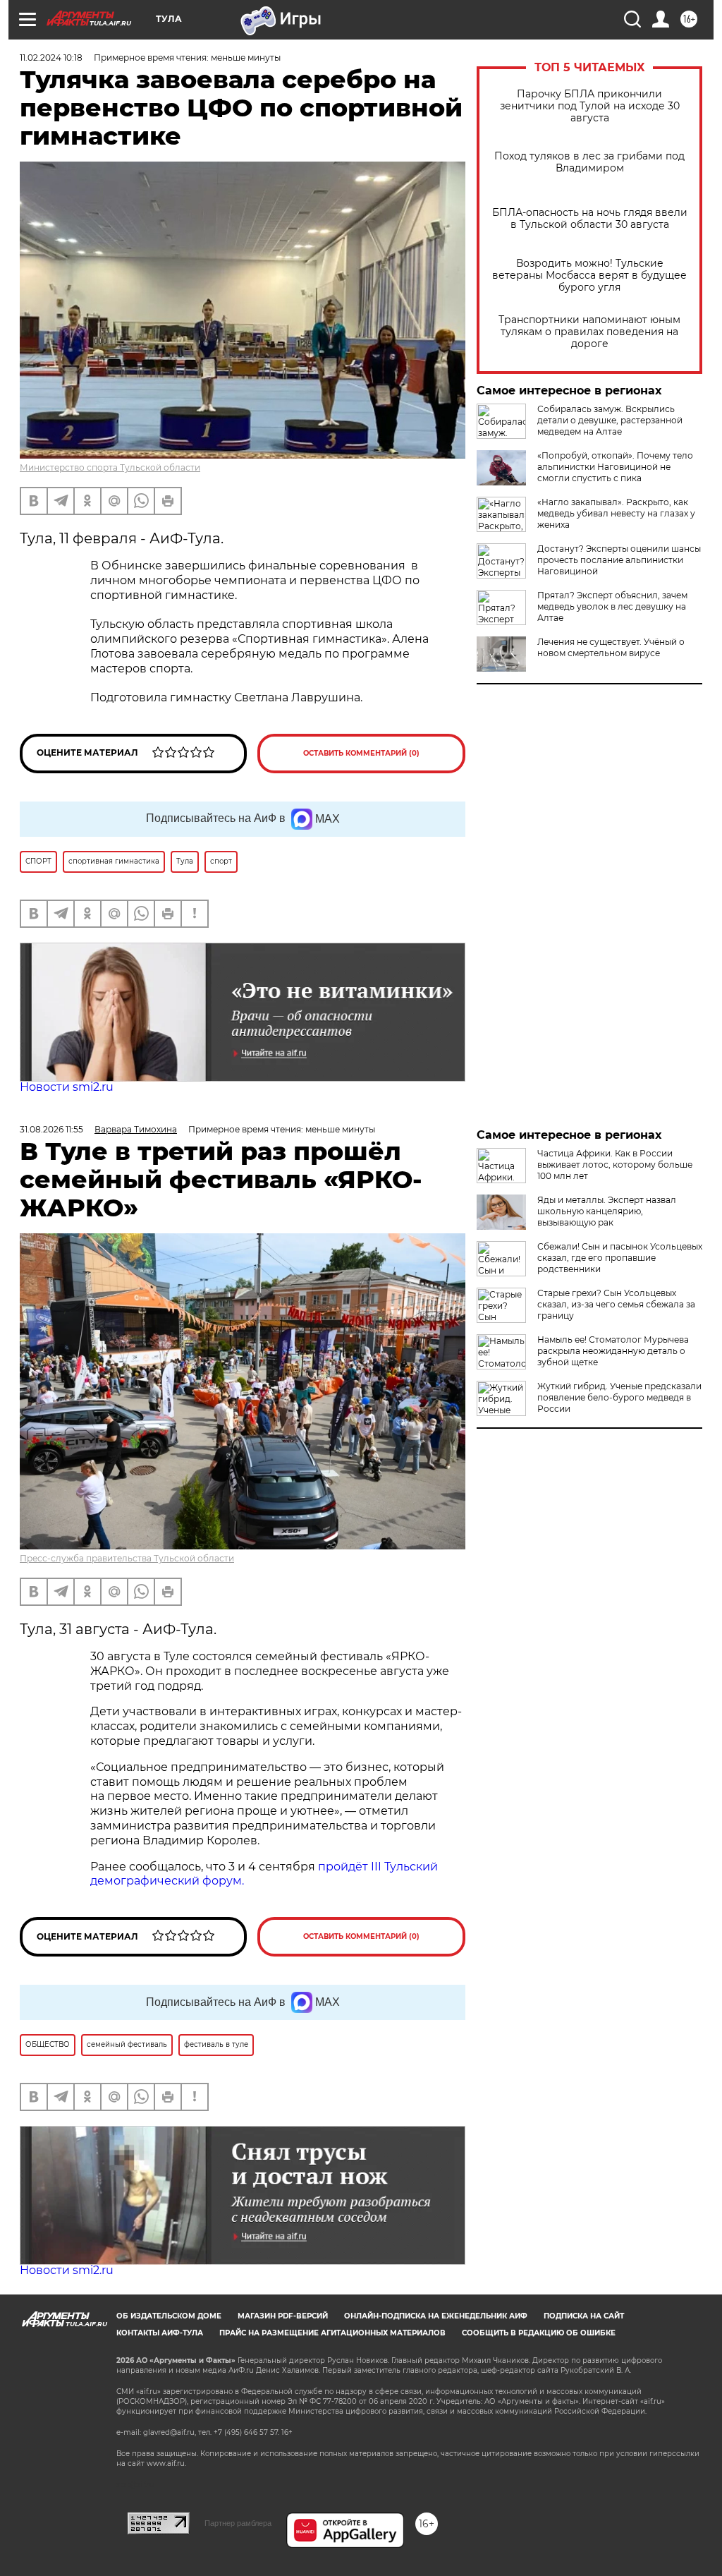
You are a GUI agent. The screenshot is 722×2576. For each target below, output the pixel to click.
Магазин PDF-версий (283, 2316)
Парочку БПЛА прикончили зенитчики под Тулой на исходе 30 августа (590, 106)
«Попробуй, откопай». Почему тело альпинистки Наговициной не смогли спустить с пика (615, 467)
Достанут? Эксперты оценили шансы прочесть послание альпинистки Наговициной (619, 560)
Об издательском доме (169, 2316)
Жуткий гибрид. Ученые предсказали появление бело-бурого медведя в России (619, 1397)
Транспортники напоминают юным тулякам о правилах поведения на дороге (589, 332)
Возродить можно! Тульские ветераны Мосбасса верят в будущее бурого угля (589, 276)
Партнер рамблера (238, 2523)
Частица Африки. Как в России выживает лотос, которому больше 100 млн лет (615, 1165)
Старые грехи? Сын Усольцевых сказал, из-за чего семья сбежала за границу (616, 1304)
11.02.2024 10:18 (51, 58)
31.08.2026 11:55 (51, 1129)
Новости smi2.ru (67, 1087)
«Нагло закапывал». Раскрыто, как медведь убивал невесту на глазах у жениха (616, 513)
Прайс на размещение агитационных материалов (332, 2333)
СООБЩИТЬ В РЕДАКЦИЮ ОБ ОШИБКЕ (539, 2333)
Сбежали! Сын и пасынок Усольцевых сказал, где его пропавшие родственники (620, 1258)
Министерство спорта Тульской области (110, 467)
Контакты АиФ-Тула (160, 2333)
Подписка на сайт (584, 2316)
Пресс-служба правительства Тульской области (127, 1558)
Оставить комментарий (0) (361, 753)
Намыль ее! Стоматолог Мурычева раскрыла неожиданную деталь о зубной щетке (613, 1351)
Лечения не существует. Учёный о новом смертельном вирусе (611, 647)
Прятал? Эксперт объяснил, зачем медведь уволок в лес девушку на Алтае (612, 606)
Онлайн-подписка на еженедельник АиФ (436, 2316)
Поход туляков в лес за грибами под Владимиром (589, 162)
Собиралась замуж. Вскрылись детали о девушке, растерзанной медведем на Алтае (610, 420)
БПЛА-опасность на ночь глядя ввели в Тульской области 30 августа (590, 219)
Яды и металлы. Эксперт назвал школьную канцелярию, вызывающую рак (607, 1211)
